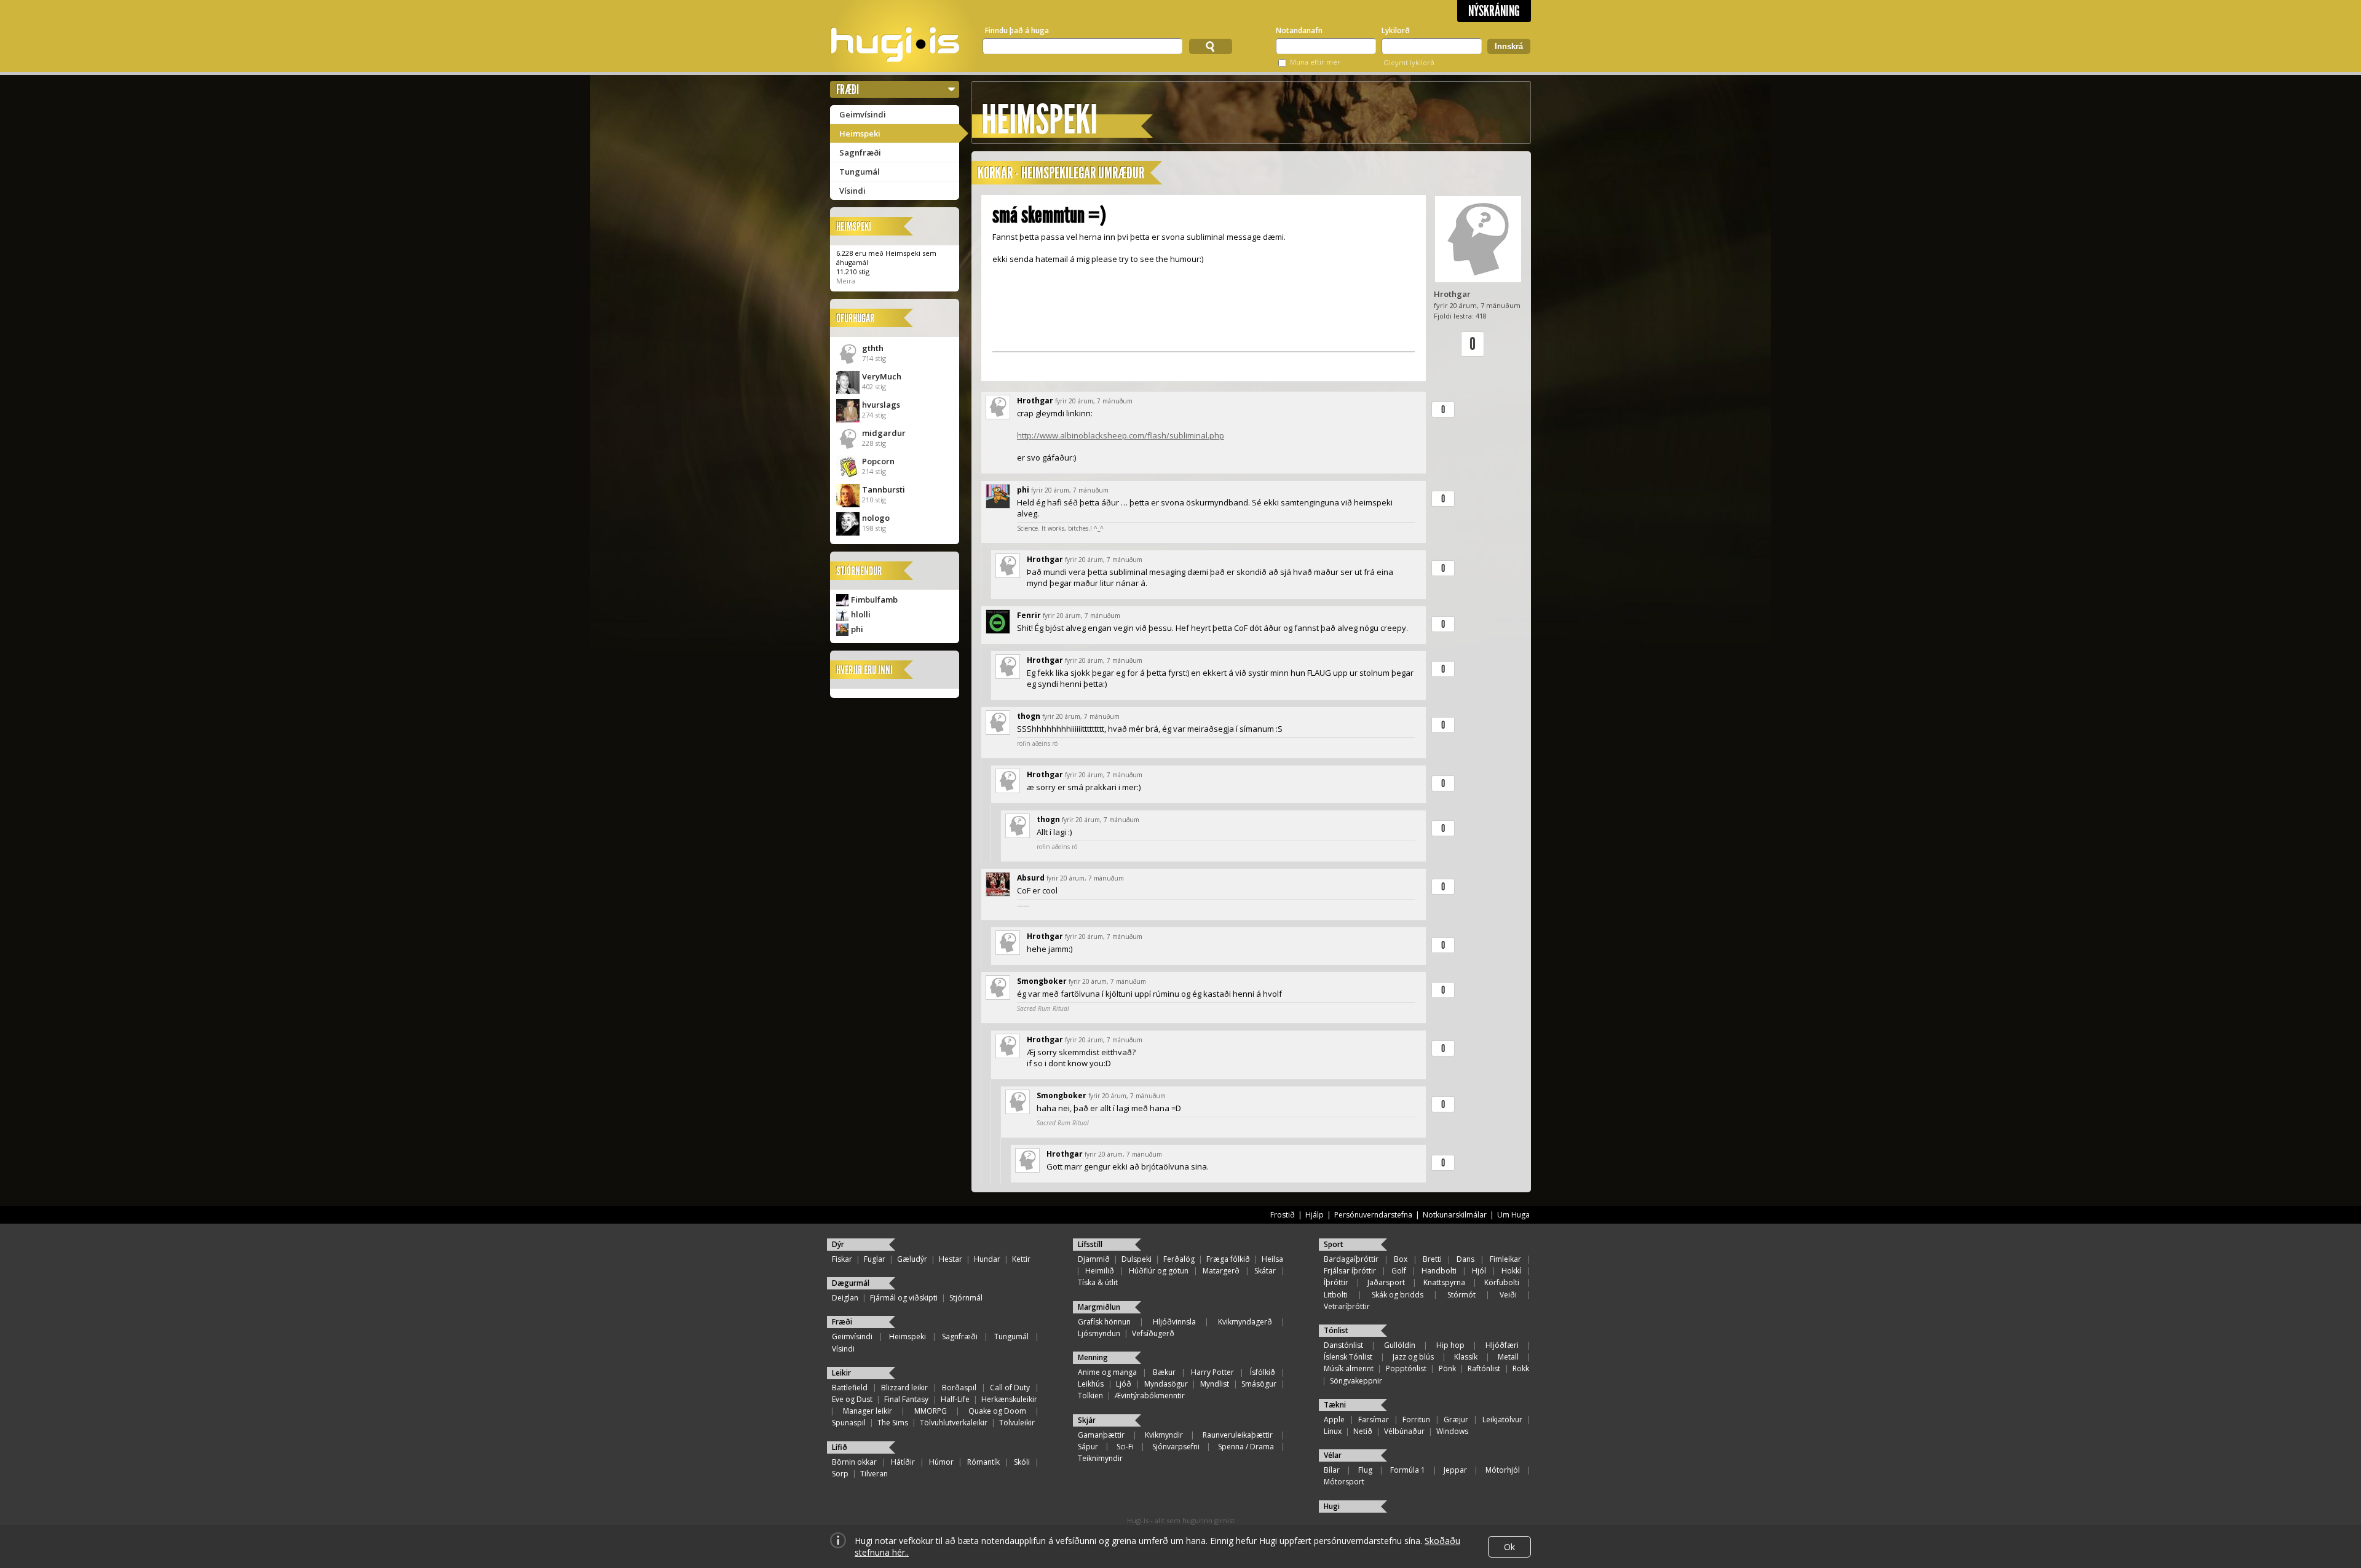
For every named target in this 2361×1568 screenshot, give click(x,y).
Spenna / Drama (1246, 1447)
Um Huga (1513, 1215)
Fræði (848, 89)
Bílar (1332, 1470)
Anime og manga (1107, 1372)
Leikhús (1091, 1384)
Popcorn (878, 461)
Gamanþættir (1101, 1435)
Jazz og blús (1413, 1357)
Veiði (1508, 1295)
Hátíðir (903, 1462)
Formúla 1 (1408, 1470)
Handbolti (1439, 1271)
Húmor (941, 1462)
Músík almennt (1349, 1368)
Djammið (1094, 1259)
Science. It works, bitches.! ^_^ (1060, 528)
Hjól (1479, 1271)
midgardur (884, 433)
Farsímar (1374, 1420)
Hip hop (1450, 1345)
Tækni (1335, 1405)
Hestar (951, 1259)
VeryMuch (882, 376)
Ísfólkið (1263, 1372)
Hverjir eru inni (864, 670)
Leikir (841, 1373)
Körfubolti (1502, 1282)
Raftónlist (1484, 1368)
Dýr (838, 1244)
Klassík (1466, 1357)
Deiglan (845, 1298)
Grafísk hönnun (1104, 1322)
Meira (846, 281)
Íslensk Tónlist (1348, 1357)
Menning (1093, 1357)
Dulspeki (1137, 1259)
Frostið (1283, 1215)
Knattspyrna (1444, 1282)
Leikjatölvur (1502, 1420)
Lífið (840, 1447)
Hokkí (1511, 1271)
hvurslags (881, 405)
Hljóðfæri (1502, 1345)
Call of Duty (1010, 1388)
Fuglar (875, 1259)
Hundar (987, 1259)
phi (857, 629)
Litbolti (1336, 1295)
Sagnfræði (860, 152)
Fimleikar (1505, 1259)
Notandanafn (1299, 30)
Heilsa (1272, 1259)
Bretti (1432, 1259)
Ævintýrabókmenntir (1150, 1396)
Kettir (1021, 1259)
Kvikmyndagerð (1245, 1322)
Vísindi (852, 191)
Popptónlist (1406, 1368)
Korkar (995, 173)
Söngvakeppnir (1356, 1381)
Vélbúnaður (1404, 1431)
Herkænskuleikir (1009, 1399)
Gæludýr (912, 1259)
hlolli (861, 614)
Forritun (1416, 1420)
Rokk (1521, 1368)
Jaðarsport (1386, 1282)
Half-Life (955, 1399)
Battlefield (850, 1388)
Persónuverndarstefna (1373, 1215)
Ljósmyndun (1099, 1333)
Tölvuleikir (1017, 1423)
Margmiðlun (1099, 1307)
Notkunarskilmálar (1455, 1215)
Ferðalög (1179, 1259)
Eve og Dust (852, 1399)
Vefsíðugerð (1153, 1333)
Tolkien (1090, 1396)
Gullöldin (1400, 1345)
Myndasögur (1166, 1384)
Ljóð (1124, 1384)
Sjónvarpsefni (1176, 1447)
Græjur (1456, 1420)
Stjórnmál (966, 1298)
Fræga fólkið (1228, 1259)
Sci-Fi (1125, 1447)
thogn (1029, 716)
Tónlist (1336, 1330)
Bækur (1164, 1372)
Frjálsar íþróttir (1350, 1271)
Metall (1508, 1357)
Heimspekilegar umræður (1083, 173)
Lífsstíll (1090, 1244)
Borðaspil (959, 1388)
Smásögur (1259, 1384)
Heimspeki (860, 133)
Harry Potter (1212, 1372)
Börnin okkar (854, 1462)
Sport (1334, 1244)
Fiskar (842, 1259)
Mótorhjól (1503, 1470)
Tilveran (874, 1474)
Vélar (1333, 1455)
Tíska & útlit (1098, 1282)
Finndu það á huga (1017, 30)
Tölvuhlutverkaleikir (954, 1423)
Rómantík (983, 1462)
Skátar (1265, 1271)
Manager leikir (868, 1411)
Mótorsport (1344, 1482)
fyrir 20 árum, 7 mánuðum (1094, 401)
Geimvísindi (863, 114)
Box (1401, 1259)
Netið (1363, 1431)
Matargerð (1221, 1271)
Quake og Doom (997, 1411)
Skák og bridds (1398, 1295)
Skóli (1022, 1462)
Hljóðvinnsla (1174, 1322)
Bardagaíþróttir (1351, 1259)
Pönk (1447, 1368)
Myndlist (1215, 1384)
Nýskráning (1494, 11)
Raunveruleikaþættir (1238, 1435)
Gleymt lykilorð (1409, 62)
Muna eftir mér (1315, 62)
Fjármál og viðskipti (904, 1298)
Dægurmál (851, 1283)
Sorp (840, 1474)
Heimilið (1100, 1271)
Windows (1452, 1431)
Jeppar (1455, 1470)
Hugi (1332, 1506)
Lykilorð (1396, 30)
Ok (1509, 1547)
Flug (1365, 1470)
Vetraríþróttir (1347, 1306)
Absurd (1031, 878)
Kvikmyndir (1164, 1435)
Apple (1334, 1420)
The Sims (893, 1423)
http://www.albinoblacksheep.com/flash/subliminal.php (1121, 435)
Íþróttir (1336, 1282)
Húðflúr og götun (1159, 1271)
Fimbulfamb (874, 600)
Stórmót (1461, 1295)
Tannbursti (884, 489)
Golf (1399, 1271)
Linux (1333, 1431)
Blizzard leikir (904, 1388)
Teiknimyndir (1100, 1458)
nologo (876, 518)
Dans (1465, 1259)
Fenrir (1029, 615)
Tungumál (860, 172)
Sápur (1088, 1447)
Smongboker (1042, 981)
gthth (873, 348)
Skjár (1087, 1420)
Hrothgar (1452, 294)
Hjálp (1315, 1215)
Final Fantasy (906, 1399)
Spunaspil (849, 1423)
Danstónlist (1343, 1345)
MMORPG (931, 1411)
